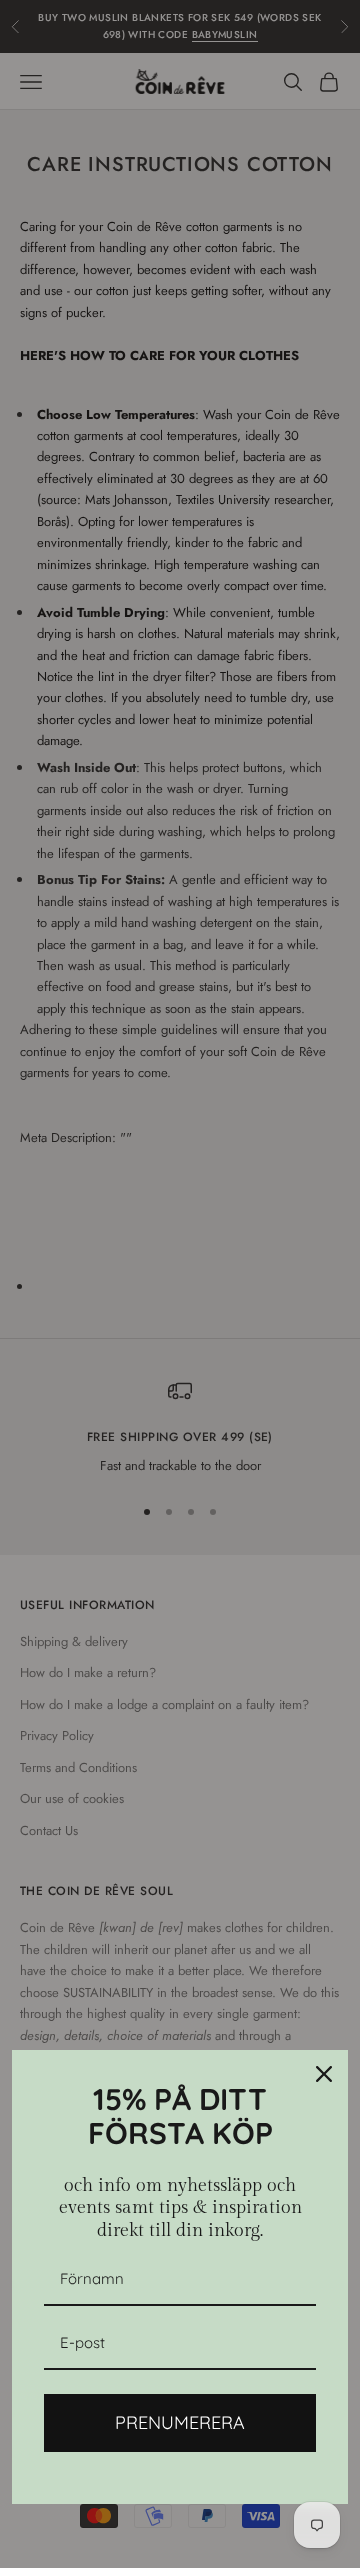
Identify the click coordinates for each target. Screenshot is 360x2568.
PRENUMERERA (180, 2422)
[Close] (324, 2074)
